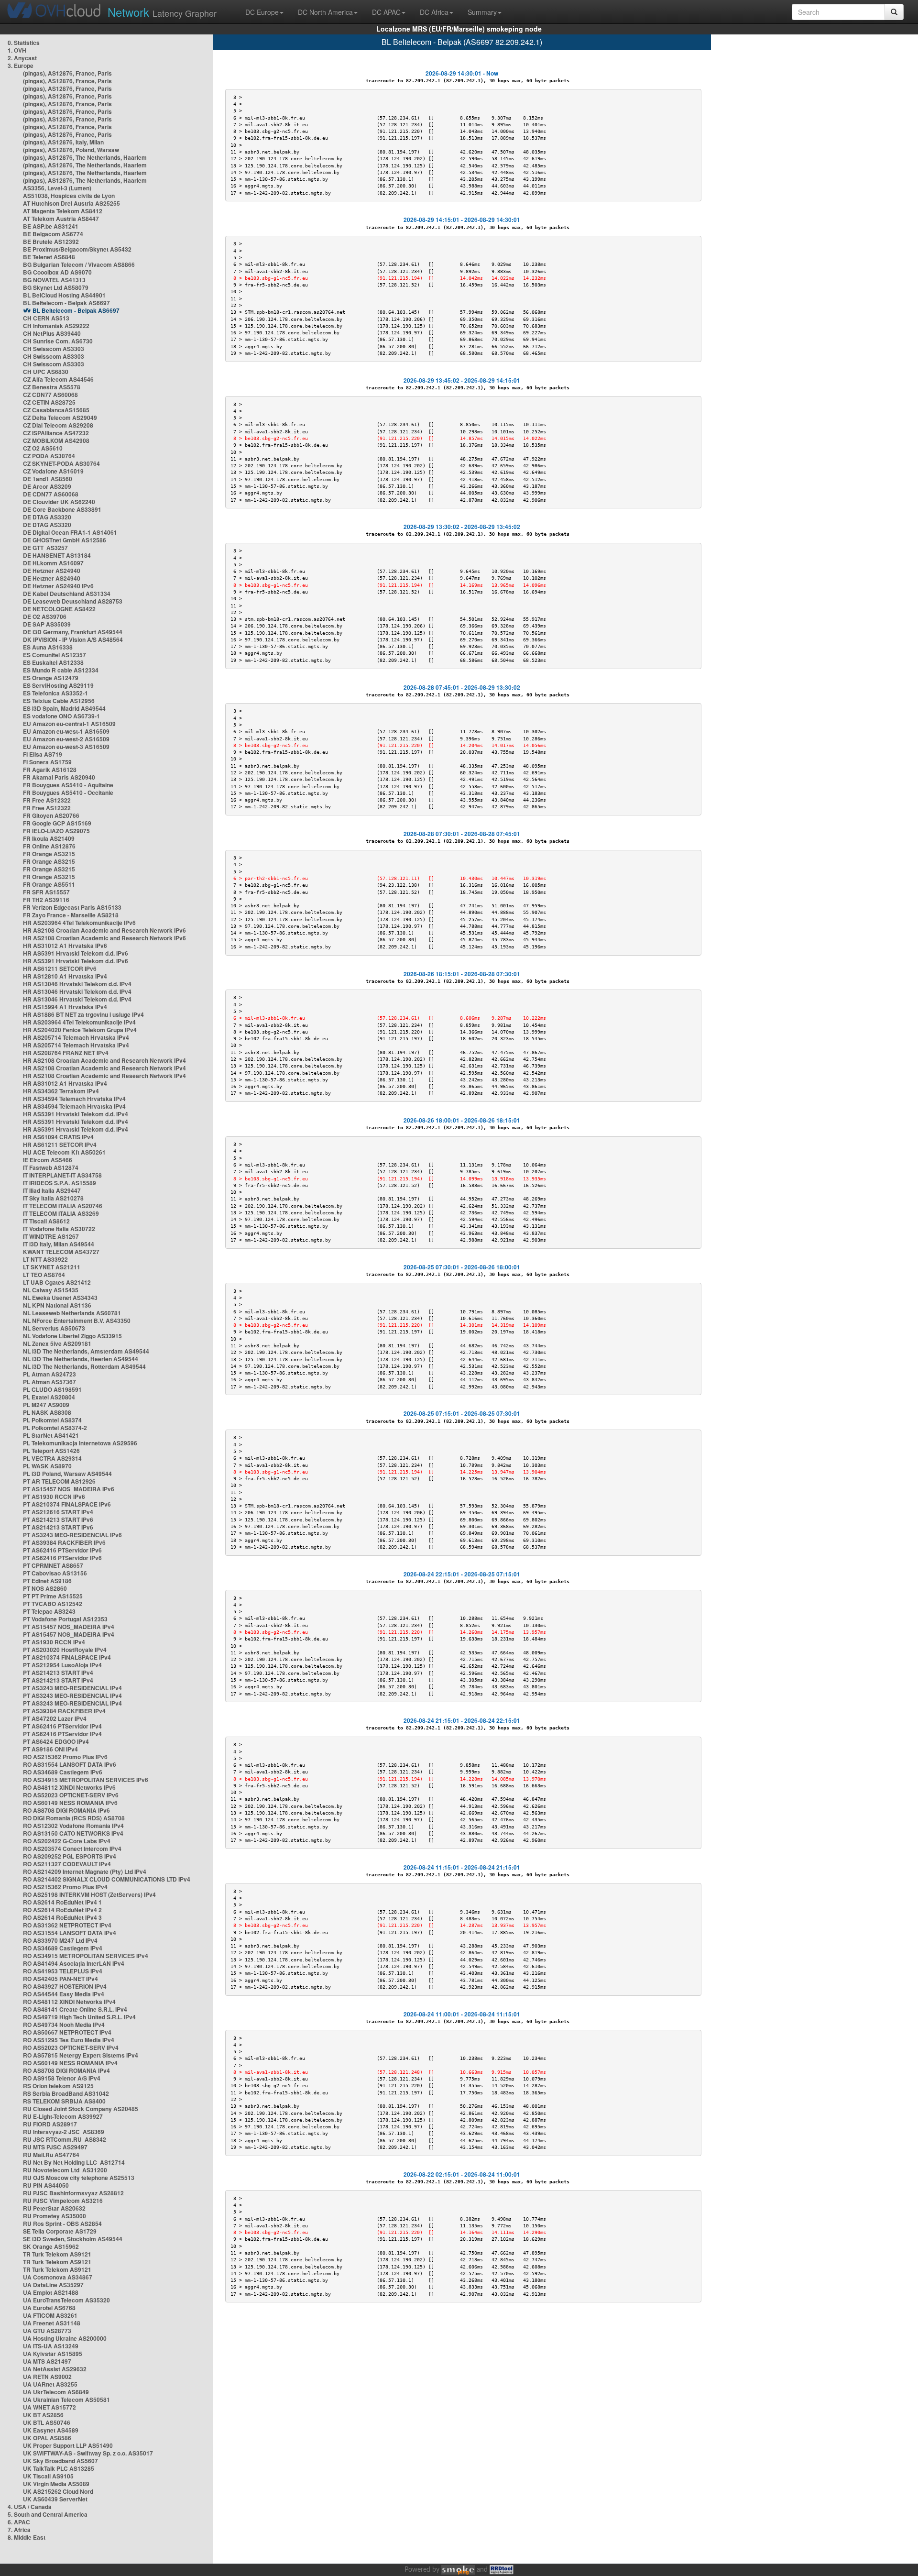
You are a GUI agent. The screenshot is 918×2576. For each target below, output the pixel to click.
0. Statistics (24, 43)
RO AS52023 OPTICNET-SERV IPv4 (71, 2048)
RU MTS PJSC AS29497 (55, 2147)
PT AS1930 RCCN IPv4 (54, 1642)
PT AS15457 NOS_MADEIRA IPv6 (69, 1489)
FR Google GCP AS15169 (57, 823)
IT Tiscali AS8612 (46, 1221)
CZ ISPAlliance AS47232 (56, 433)
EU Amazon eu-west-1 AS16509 (66, 731)
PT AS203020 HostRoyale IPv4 (65, 1650)
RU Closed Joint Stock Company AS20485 (81, 2109)
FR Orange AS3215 (49, 854)
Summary (482, 12)
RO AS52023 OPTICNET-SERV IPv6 (71, 1795)
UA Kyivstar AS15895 (53, 2354)
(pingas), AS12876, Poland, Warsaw (71, 150)
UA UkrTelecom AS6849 (56, 2392)
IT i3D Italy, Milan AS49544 (59, 1244)
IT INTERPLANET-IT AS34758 (62, 1175)
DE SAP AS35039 (47, 624)
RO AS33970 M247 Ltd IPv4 (60, 1940)
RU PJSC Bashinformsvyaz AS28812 (73, 2193)
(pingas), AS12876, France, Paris (67, 73)
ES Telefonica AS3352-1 (55, 693)
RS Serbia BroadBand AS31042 (66, 2093)
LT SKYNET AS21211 (52, 1267)
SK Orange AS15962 (51, 2246)
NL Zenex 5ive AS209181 (57, 1343)
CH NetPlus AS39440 (52, 333)
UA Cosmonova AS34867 (58, 2277)
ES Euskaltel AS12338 (53, 662)
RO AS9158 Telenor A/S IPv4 (62, 2078)
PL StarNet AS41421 (51, 1435)
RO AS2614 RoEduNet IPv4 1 (62, 1902)
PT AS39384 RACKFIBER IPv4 (64, 1711)
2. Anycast (22, 58)
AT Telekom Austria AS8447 (61, 219)
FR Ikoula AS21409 (49, 838)
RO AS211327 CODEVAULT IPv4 (67, 1864)
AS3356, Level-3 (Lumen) (57, 188)
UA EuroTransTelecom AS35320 (66, 2300)
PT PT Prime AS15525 (53, 1596)
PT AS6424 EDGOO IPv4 (56, 1741)
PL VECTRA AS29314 (52, 1458)
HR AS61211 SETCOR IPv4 (60, 1145)
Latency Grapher (162, 12)
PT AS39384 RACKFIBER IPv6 (64, 1542)
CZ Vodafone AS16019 (53, 471)
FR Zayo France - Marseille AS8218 (71, 915)
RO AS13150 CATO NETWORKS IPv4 (73, 1833)
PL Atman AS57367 (49, 1382)
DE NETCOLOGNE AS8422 (59, 609)
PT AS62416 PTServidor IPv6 (62, 1550)
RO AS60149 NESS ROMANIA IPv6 (70, 1803)
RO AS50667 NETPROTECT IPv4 (67, 2032)
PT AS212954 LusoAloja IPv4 (62, 1665)
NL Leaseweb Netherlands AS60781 (72, 1313)
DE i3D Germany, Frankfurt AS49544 (73, 632)
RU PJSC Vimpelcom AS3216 (63, 2201)
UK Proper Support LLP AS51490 (68, 2445)
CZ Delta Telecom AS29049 (60, 418)
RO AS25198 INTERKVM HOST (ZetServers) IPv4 (89, 1894)
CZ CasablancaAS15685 (56, 410)
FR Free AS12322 (47, 800)
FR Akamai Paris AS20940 (59, 777)
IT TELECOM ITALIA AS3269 (61, 1213)
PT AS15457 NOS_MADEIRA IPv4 (69, 1627)
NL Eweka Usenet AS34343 (60, 1298)
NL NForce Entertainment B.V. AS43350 (77, 1321)
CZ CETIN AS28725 (49, 402)
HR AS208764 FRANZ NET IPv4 (66, 1053)
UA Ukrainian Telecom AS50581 (66, 2400)
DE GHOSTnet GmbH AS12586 (65, 540)
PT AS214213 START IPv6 (58, 1519)
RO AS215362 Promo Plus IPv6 (65, 1757)
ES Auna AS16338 (48, 647)
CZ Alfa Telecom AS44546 (58, 379)
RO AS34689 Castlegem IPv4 (63, 1948)
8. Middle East (27, 2537)
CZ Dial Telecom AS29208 (58, 425)
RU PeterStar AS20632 (54, 2208)
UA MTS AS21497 (47, 2361)
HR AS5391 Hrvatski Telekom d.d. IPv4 (76, 1114)
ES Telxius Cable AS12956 (59, 701)
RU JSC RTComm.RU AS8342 (65, 2139)
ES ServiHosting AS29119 (58, 685)
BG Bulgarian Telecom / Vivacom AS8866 (79, 264)
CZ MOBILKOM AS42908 (56, 440)
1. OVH (17, 50)
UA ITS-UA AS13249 (51, 2346)
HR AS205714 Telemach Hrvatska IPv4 (76, 1037)
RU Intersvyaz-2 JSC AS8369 (64, 2132)
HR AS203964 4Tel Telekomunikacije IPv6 (79, 923)
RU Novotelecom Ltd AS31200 (65, 2170)
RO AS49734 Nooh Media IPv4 (64, 2025)
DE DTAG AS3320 (47, 517)
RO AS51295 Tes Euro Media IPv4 (69, 2040)
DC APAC (386, 12)
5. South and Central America (48, 2514)
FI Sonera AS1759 (47, 762)
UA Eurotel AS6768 (49, 2308)
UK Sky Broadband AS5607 (60, 2461)
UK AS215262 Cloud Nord (58, 2491)
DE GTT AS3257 (45, 548)
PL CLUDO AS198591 (52, 1389)
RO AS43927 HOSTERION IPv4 (65, 1986)
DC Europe (262, 12)
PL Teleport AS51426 (51, 1451)
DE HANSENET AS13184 (57, 555)
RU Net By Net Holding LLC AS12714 (74, 2162)
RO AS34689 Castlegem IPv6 (63, 1772)
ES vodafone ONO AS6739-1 (61, 716)
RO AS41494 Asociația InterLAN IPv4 (74, 1963)
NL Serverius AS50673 (54, 1328)
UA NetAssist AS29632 (55, 2369)
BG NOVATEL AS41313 (54, 280)
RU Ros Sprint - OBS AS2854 (62, 2224)
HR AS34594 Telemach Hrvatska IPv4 (74, 1099)
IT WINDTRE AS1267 (51, 1236)
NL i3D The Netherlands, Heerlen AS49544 (81, 1359)
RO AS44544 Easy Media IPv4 (64, 1994)
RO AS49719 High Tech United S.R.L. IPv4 (79, 2017)
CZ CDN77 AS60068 (50, 395)
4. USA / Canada (30, 2507)
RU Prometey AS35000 (55, 2216)
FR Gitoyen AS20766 (51, 815)
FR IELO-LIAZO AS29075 (56, 831)
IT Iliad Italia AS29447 (52, 1190)
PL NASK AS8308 (47, 1412)
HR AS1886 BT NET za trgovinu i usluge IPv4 (83, 1014)
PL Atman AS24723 (49, 1374)
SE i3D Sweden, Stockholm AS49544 (73, 2239)
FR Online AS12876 (49, 846)
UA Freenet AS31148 (52, 2323)
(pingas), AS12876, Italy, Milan (63, 142)
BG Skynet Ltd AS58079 (56, 287)
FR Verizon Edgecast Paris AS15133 (72, 907)
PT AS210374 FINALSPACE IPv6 (67, 1504)
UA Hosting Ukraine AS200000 (65, 2338)
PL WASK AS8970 (47, 1466)
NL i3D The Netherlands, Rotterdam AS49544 (84, 1366)
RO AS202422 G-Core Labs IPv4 (67, 1841)
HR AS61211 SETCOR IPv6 (60, 969)
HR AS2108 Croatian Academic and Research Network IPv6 (104, 930)
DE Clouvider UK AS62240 (59, 502)
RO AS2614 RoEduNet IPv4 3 (62, 1917)
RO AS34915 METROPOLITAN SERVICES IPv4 (86, 1956)
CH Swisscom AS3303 (54, 349)
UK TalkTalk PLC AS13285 (59, 2468)
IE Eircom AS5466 (48, 1160)
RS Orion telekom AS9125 (58, 2086)
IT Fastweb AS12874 (51, 1167)
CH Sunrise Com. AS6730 (58, 341)
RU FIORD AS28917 (50, 2124)
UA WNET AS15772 (49, 2407)
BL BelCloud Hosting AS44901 (64, 295)
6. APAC (19, 2522)
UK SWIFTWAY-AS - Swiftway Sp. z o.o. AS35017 (88, 2453)
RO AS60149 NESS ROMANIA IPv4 (70, 2063)
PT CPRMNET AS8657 (53, 1565)
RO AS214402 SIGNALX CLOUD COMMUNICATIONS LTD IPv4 (107, 1879)
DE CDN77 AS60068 (51, 494)
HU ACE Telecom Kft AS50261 (64, 1152)
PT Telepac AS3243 (49, 1611)
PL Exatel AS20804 (49, 1397)
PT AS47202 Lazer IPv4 (55, 1718)
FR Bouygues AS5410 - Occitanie (68, 793)
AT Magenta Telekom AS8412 (63, 211)
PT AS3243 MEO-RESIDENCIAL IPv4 (72, 1688)
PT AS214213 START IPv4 (58, 1673)
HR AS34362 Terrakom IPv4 (61, 1091)
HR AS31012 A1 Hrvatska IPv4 (65, 1083)
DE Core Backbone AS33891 (62, 509)
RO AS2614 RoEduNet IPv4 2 (62, 1910)
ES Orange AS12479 (51, 678)
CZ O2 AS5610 (43, 448)
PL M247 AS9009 (46, 1405)
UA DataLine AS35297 (53, 2285)
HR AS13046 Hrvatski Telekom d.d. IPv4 (77, 984)
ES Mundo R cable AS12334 (61, 670)
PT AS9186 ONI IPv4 (50, 1749)
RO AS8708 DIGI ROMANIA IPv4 (66, 2070)
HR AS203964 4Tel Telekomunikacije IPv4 (79, 1022)
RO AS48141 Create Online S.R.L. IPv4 (75, 2009)
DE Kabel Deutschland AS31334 (67, 594)
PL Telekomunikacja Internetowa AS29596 (80, 1443)
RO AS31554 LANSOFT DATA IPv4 (70, 1933)
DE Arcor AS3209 (47, 486)
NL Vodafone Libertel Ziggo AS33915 (72, 1336)
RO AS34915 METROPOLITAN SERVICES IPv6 (86, 1780)
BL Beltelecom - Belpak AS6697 (66, 303)
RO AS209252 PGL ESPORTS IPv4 (70, 1856)
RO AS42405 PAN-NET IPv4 (60, 1979)
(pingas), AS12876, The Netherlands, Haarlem (85, 157)
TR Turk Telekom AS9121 (57, 2254)
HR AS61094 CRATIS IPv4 (58, 1137)
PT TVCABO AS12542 (53, 1604)
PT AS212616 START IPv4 (58, 1512)
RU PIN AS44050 (46, 2185)
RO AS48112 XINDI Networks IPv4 (69, 2002)
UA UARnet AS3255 (50, 2384)
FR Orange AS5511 (49, 884)
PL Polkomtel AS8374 (52, 1420)
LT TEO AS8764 (44, 1275)
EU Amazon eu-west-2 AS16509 (66, 739)
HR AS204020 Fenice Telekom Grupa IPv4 (80, 1030)
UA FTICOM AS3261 (50, 2315)
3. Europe (21, 66)
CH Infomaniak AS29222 (56, 326)
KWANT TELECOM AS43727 (61, 1252)
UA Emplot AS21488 (51, 2292)
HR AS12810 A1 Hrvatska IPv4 (65, 976)
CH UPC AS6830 (46, 372)
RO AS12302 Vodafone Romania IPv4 (73, 1826)
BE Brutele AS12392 (51, 242)
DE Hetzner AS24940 (52, 571)
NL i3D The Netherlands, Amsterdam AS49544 (86, 1351)
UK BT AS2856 (43, 2415)
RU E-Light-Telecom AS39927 (63, 2116)
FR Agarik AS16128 (50, 770)
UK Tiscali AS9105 (48, 2476)
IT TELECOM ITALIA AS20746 (63, 1206)
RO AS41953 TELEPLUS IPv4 (63, 1971)
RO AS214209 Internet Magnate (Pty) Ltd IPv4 (85, 1871)
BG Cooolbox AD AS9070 (57, 272)
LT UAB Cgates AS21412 (57, 1282)
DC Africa (434, 12)
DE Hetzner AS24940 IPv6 (58, 586)
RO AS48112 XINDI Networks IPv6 (69, 1787)
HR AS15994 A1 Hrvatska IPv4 (65, 1007)
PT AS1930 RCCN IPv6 (54, 1497)
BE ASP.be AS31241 (51, 226)
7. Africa (19, 2530)
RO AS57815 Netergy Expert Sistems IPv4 (81, 2055)
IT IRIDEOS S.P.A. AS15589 (60, 1183)
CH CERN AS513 (46, 318)
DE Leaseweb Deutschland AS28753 (73, 601)
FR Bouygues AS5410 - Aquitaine (68, 785)
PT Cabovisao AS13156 (55, 1573)
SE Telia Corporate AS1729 (60, 2231)
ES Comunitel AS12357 (55, 655)
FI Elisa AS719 (43, 754)
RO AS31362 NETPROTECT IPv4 (67, 1925)
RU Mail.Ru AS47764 (51, 2155)
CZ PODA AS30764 (49, 456)
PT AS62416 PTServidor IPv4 (62, 1726)
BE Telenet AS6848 (49, 257)
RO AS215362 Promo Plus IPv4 (65, 1887)
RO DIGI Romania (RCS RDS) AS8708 (74, 1818)
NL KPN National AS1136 (57, 1305)
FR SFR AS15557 (46, 892)
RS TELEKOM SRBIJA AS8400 (64, 2101)
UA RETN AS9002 (47, 2377)
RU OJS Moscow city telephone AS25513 (79, 2178)
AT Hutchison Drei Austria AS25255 (71, 203)
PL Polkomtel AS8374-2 (55, 1428)
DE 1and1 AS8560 (48, 479)
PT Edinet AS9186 (47, 1581)
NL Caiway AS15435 (51, 1290)
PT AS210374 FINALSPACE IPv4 (67, 1657)
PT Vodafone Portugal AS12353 (65, 1619)
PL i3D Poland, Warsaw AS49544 (67, 1474)
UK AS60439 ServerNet (55, 2499)
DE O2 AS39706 (45, 616)
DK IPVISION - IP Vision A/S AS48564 (73, 639)
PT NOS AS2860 (45, 1588)
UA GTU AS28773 (47, 2331)
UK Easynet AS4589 (51, 2430)
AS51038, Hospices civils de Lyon (69, 196)
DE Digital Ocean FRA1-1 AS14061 (70, 532)
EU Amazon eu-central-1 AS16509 (69, 724)
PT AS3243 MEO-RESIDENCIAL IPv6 (72, 1535)
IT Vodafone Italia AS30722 (59, 1229)
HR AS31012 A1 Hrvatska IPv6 (65, 946)
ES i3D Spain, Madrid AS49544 (64, 708)
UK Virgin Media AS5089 (56, 2484)
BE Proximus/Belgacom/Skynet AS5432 (77, 249)
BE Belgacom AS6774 (53, 234)
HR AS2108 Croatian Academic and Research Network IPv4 (104, 1060)
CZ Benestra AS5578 (52, 387)
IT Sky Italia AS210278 (53, 1198)
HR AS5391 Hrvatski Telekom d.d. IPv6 (76, 953)
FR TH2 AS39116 (46, 900)
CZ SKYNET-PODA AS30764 (61, 463)
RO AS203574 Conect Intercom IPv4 (72, 1849)
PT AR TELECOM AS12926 (59, 1481)
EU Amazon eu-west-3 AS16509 (66, 747)
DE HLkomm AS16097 (53, 563)
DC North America (325, 12)
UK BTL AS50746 (47, 2422)
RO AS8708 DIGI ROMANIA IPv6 (66, 1810)
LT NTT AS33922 (45, 1259)
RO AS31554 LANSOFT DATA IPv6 (70, 1764)
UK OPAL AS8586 (47, 2438)
